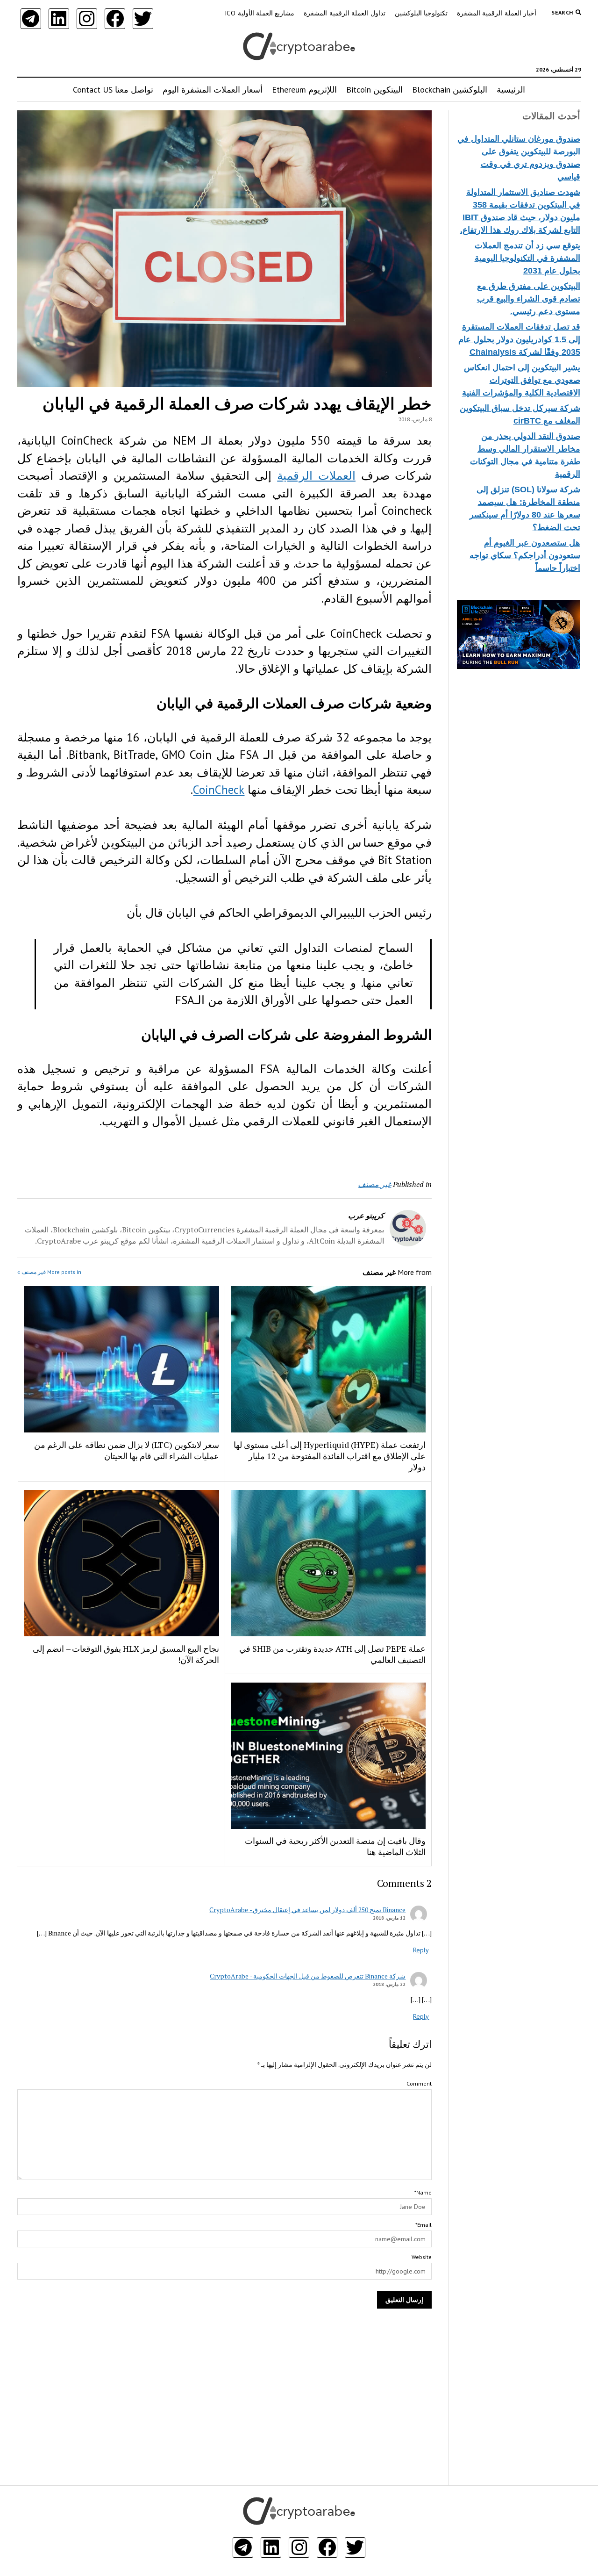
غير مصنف (374, 1184)
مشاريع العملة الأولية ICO (260, 13)
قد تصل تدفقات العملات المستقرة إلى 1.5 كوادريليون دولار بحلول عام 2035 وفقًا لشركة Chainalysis (519, 339)
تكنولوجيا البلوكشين (421, 13)
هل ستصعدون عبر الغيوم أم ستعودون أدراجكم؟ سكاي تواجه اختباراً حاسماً (525, 555)
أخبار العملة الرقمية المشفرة (497, 13)
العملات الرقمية (316, 475)
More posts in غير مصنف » (49, 1272)
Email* (424, 2225)
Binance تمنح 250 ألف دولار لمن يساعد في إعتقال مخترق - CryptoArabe (307, 1910)
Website (422, 2257)
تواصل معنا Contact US (113, 90)
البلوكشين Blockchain (450, 90)
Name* (423, 2192)
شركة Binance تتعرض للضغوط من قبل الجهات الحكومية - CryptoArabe (308, 1976)
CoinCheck (219, 790)
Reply (421, 1950)
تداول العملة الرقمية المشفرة (344, 13)
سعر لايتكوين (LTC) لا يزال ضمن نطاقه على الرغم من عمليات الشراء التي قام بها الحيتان (127, 1450)
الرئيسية (511, 90)
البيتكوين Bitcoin (374, 90)
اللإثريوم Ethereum (304, 90)
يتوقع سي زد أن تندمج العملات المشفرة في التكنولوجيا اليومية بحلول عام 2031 (527, 258)
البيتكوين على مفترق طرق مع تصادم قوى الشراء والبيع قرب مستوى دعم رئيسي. (529, 299)
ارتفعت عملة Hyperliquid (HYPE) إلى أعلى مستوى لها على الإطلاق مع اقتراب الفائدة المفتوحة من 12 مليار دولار (330, 1456)
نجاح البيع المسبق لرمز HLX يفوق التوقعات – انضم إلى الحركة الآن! (126, 1654)
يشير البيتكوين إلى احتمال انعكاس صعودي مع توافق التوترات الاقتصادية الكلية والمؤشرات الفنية (521, 380)
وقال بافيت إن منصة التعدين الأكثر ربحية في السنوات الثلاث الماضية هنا (335, 1846)
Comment (419, 2083)
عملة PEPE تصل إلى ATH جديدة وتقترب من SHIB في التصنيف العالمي (332, 1654)
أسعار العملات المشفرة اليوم (213, 90)
